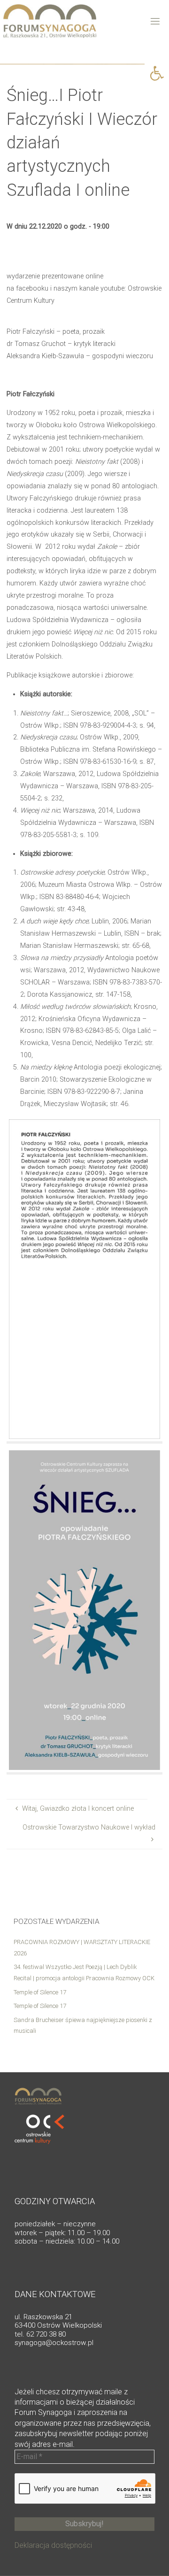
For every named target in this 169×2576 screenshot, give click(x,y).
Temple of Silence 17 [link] (40, 1992)
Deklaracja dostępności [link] (53, 2545)
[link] (157, 73)
